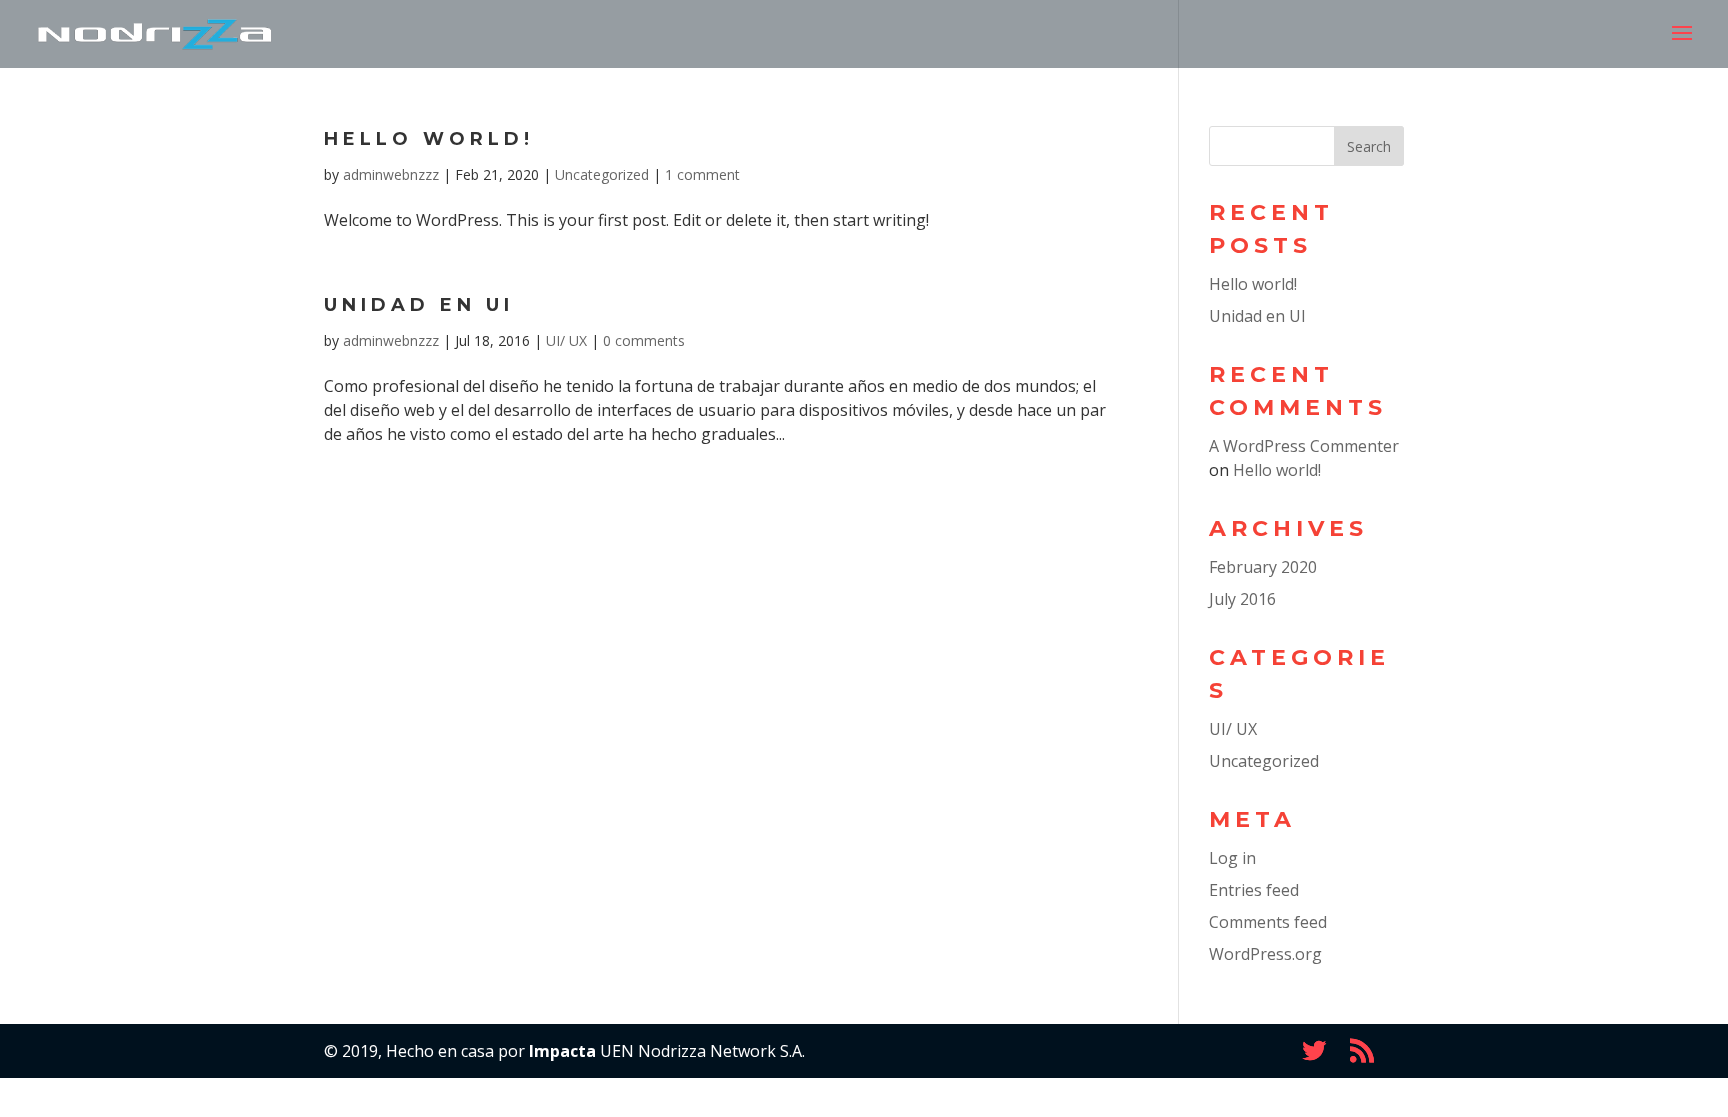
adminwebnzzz (391, 174)
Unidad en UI (419, 305)
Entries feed (1254, 890)
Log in (1232, 858)
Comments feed (1268, 922)
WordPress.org (1265, 954)
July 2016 (1242, 599)
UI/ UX (566, 340)
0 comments (644, 340)
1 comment (702, 174)
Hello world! (429, 139)
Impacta (562, 1051)
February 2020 (1263, 567)
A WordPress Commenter (1304, 446)
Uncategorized (602, 174)
